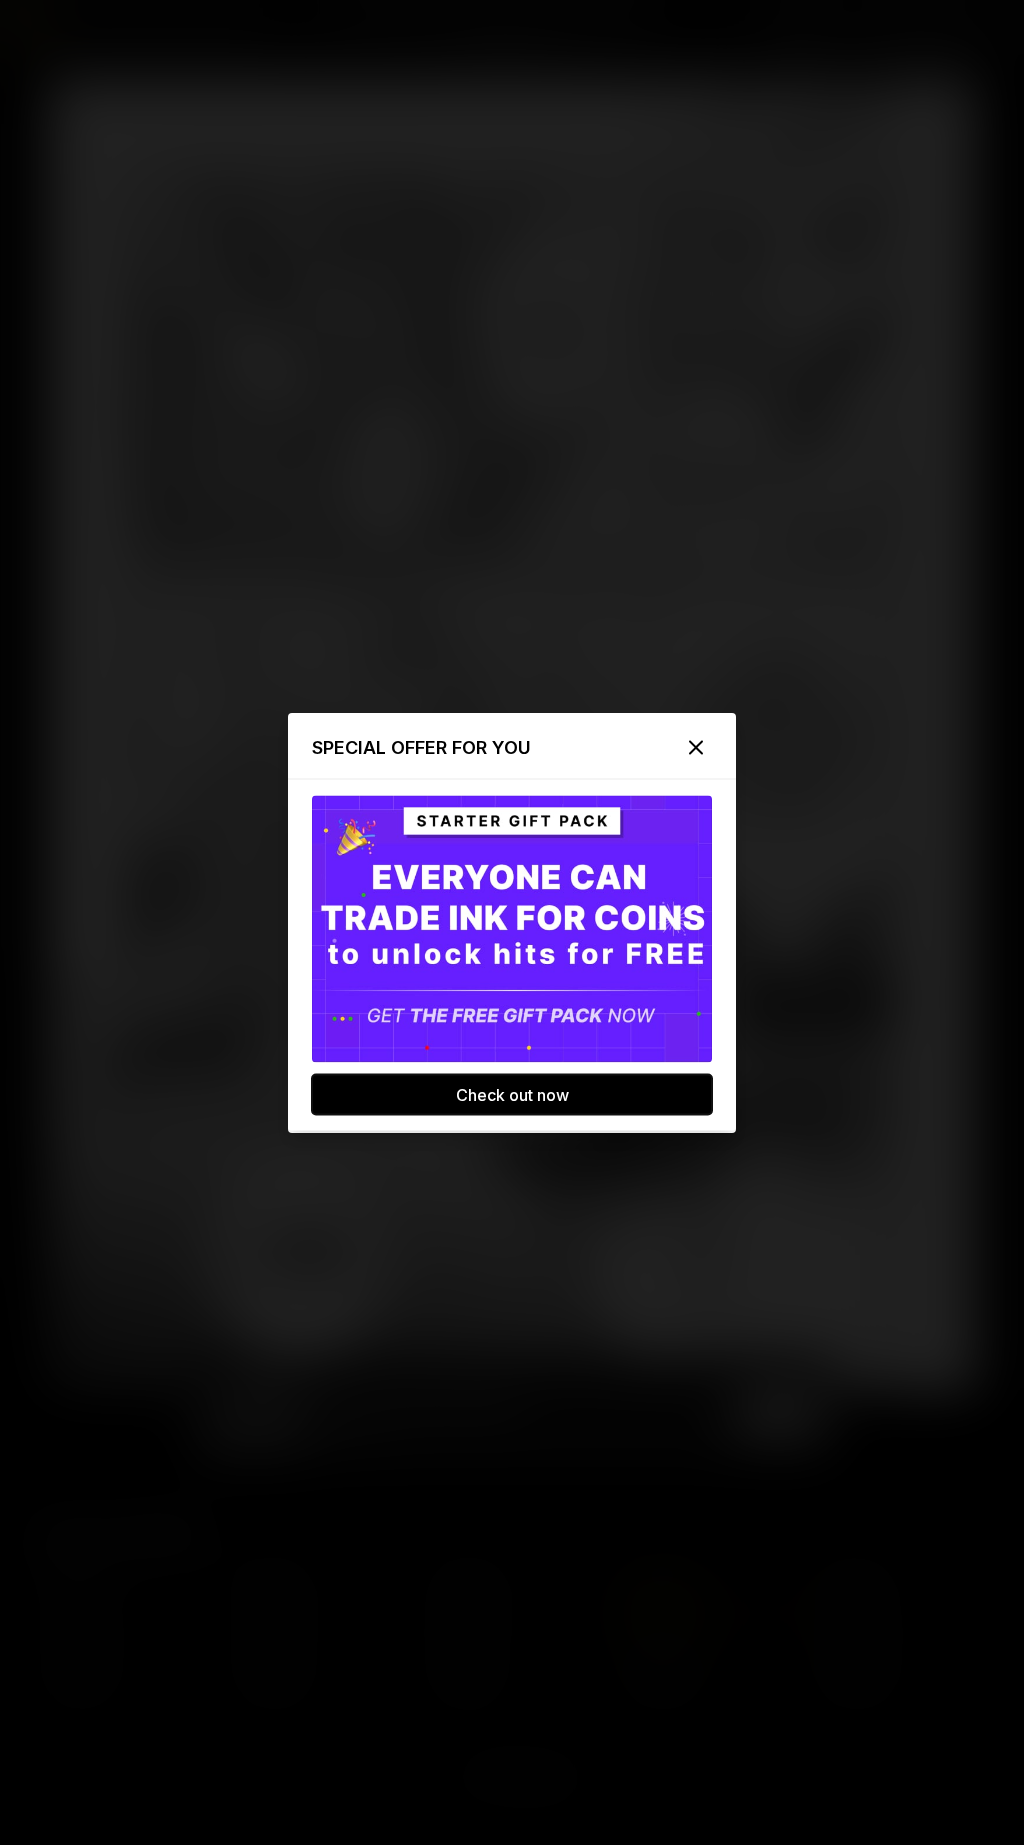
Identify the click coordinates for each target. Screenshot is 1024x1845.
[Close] (696, 747)
